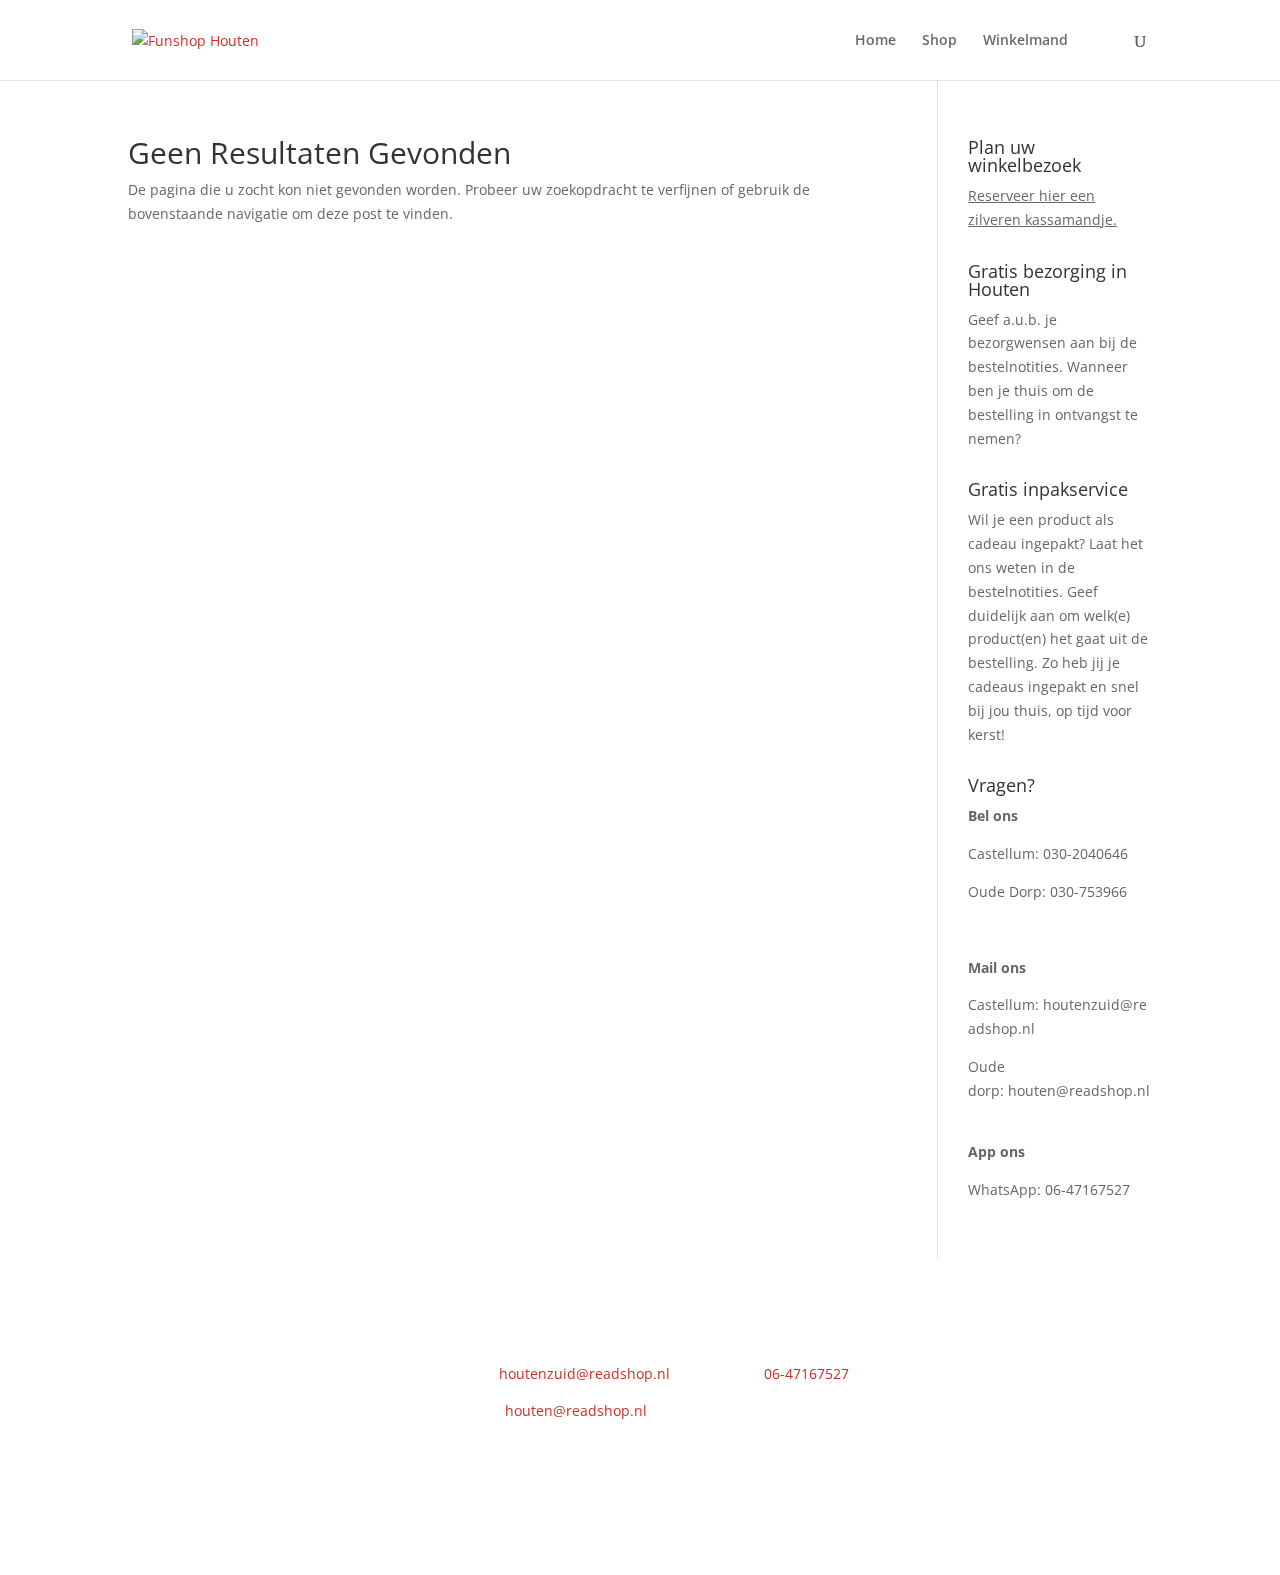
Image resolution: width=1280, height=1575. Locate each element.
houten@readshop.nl (1079, 1090)
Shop (939, 41)
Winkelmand (1025, 41)
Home (875, 41)
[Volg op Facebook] (912, 1353)
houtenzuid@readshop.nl (584, 1373)
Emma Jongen (521, 1485)
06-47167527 (1087, 1189)
